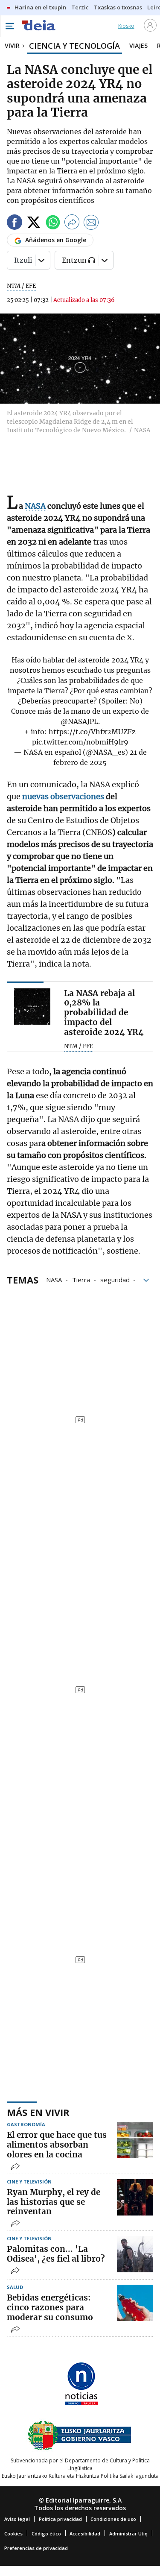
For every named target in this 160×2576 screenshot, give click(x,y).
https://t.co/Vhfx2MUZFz (92, 732)
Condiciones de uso (113, 2519)
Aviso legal (17, 2519)
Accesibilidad (85, 2534)
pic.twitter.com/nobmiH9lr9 (80, 742)
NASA (54, 1279)
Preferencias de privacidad (36, 2548)
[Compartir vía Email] (91, 224)
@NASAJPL (79, 721)
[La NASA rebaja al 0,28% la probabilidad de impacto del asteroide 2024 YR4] (32, 1007)
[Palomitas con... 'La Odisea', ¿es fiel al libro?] (135, 2254)
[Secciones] (9, 26)
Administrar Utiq (128, 2534)
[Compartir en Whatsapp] (53, 224)
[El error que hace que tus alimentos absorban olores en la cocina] (135, 2140)
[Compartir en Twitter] (34, 224)
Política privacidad (60, 2519)
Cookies (13, 2534)
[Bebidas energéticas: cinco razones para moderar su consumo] (135, 2303)
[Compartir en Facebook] (15, 224)
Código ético (46, 2534)
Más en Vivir (38, 2112)
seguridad (115, 1279)
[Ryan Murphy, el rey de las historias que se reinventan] (135, 2197)
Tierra (81, 1279)
